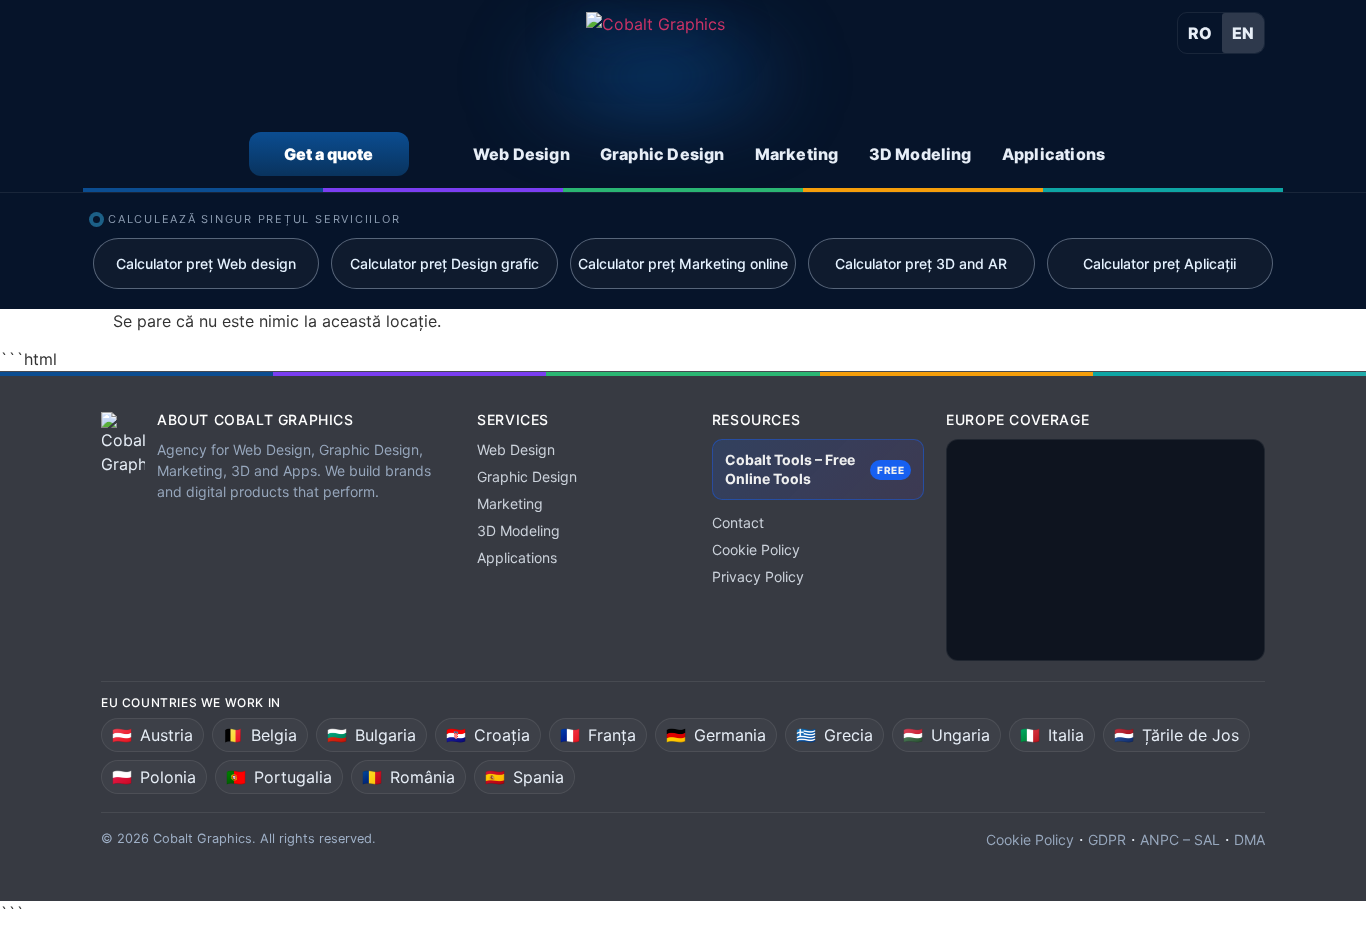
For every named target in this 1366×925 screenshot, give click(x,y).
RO (1200, 33)
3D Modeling (518, 530)
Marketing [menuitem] (797, 154)
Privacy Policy (758, 576)
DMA (1249, 839)
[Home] (655, 67)
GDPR (1107, 839)
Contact (738, 522)
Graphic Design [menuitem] (662, 154)
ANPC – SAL (1180, 839)
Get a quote (328, 154)
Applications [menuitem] (1053, 154)
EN (1243, 33)
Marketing (510, 503)
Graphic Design (527, 476)
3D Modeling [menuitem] (920, 154)
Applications (517, 557)
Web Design (516, 449)
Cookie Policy (756, 549)
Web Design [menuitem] (521, 154)
